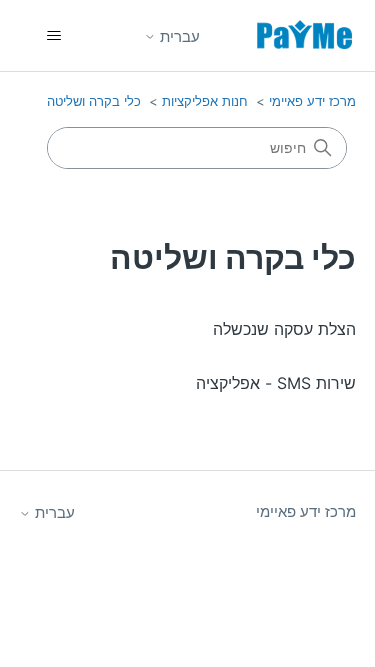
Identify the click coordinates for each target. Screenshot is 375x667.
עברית (178, 36)
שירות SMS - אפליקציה (276, 383)
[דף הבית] (304, 35)
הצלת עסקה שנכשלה (284, 329)
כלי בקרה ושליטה (94, 101)
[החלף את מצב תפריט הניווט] (54, 36)
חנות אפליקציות (205, 101)
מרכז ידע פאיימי (312, 101)
